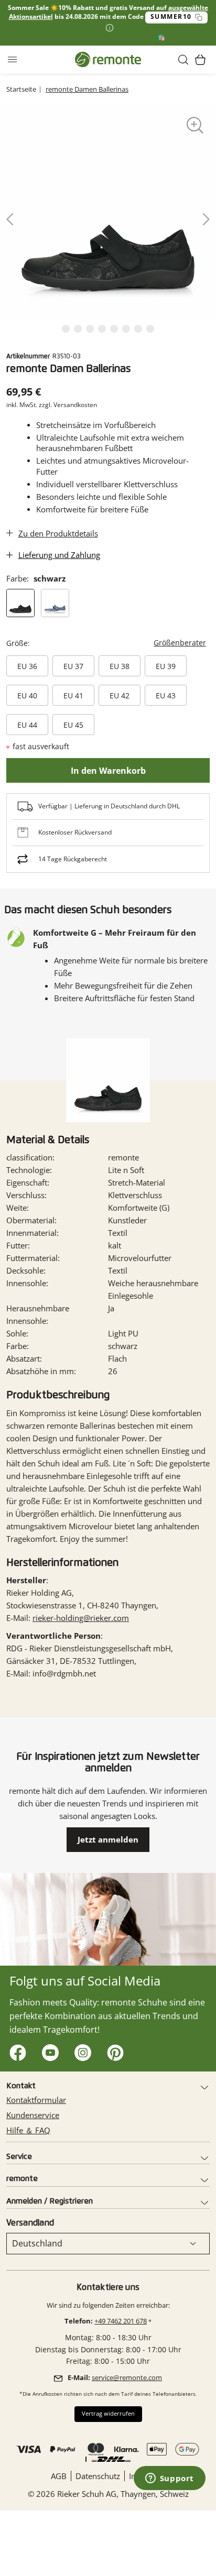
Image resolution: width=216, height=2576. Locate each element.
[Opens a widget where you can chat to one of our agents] (169, 2479)
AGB (59, 2476)
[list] (108, 212)
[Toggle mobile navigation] (12, 60)
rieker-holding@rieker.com (81, 1618)
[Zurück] (11, 220)
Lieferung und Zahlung (59, 555)
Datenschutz (98, 2476)
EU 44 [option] (27, 725)
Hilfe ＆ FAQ (28, 2130)
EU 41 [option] (73, 695)
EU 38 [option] (120, 666)
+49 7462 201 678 (121, 2321)
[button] (183, 60)
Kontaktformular (36, 2100)
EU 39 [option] (166, 666)
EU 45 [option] (73, 725)
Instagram (80, 2050)
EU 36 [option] (27, 666)
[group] (108, 685)
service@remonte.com (127, 2377)
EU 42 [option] (120, 695)
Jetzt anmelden (108, 1839)
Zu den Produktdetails (58, 533)
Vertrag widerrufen (108, 2414)
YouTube (48, 2050)
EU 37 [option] (73, 666)
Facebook (15, 2050)
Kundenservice (33, 2115)
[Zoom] (195, 125)
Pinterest (113, 2050)
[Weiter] (205, 220)
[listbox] (106, 697)
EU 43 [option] (166, 695)
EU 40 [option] (27, 695)
